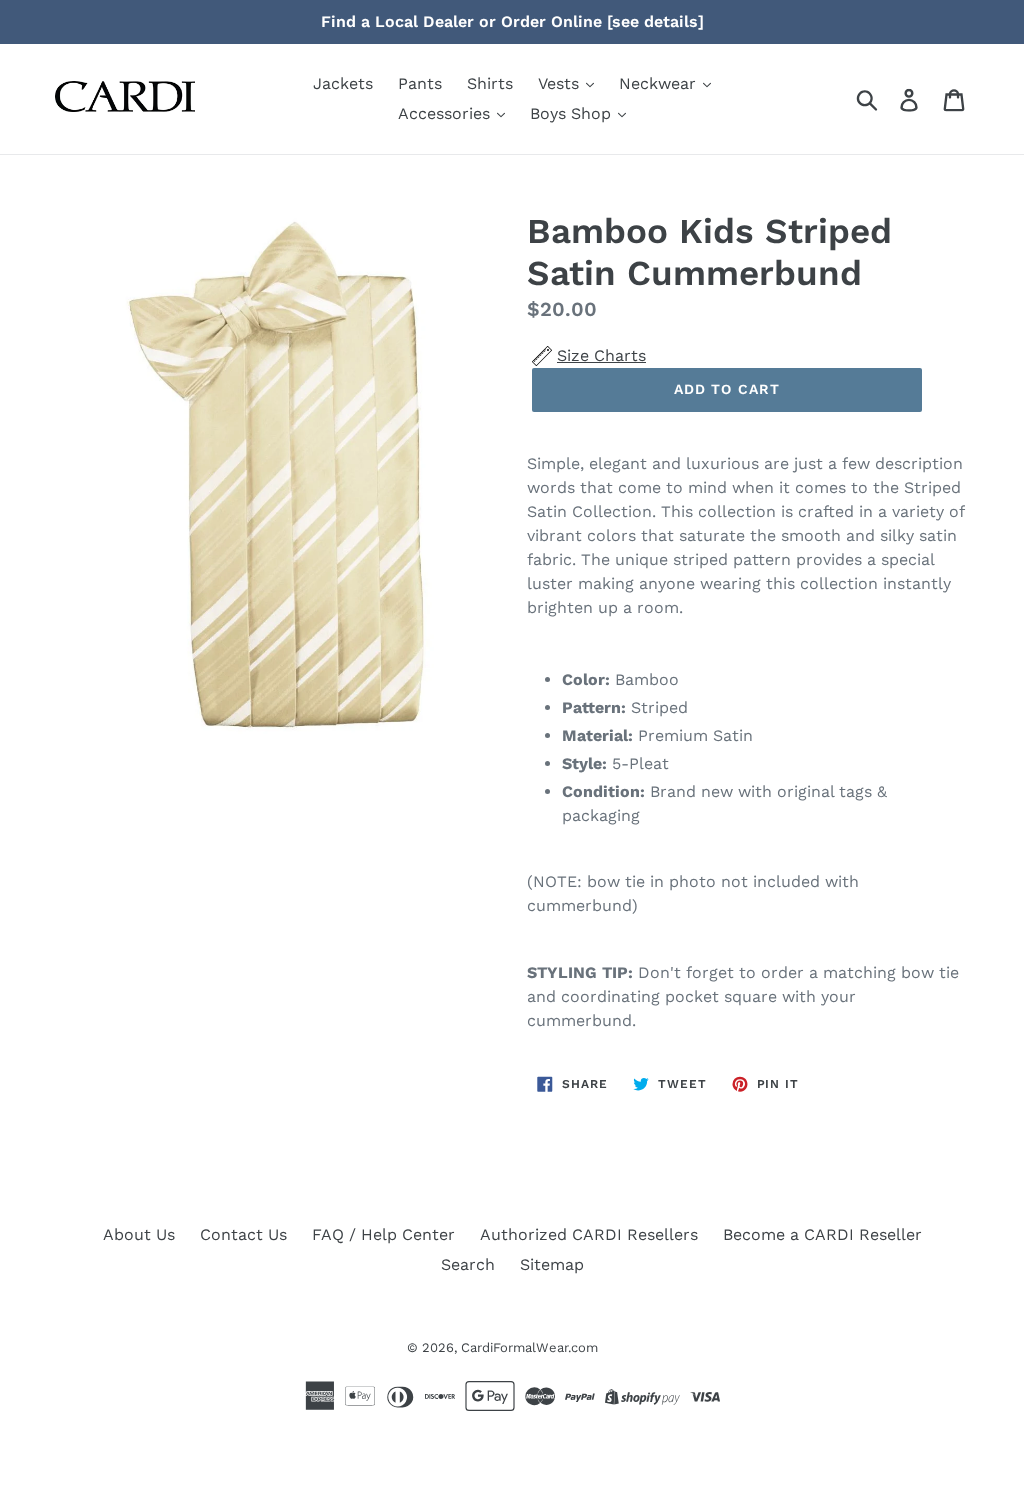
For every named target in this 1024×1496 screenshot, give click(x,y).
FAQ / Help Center (383, 1234)
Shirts (490, 83)
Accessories (446, 113)
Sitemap (552, 1264)
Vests (561, 83)
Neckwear (660, 83)
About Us (139, 1234)
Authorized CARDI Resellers (589, 1234)
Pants (420, 83)
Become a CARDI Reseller (822, 1234)
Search (468, 1264)
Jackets (343, 83)
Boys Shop (573, 113)
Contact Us (243, 1234)
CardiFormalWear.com (529, 1347)
